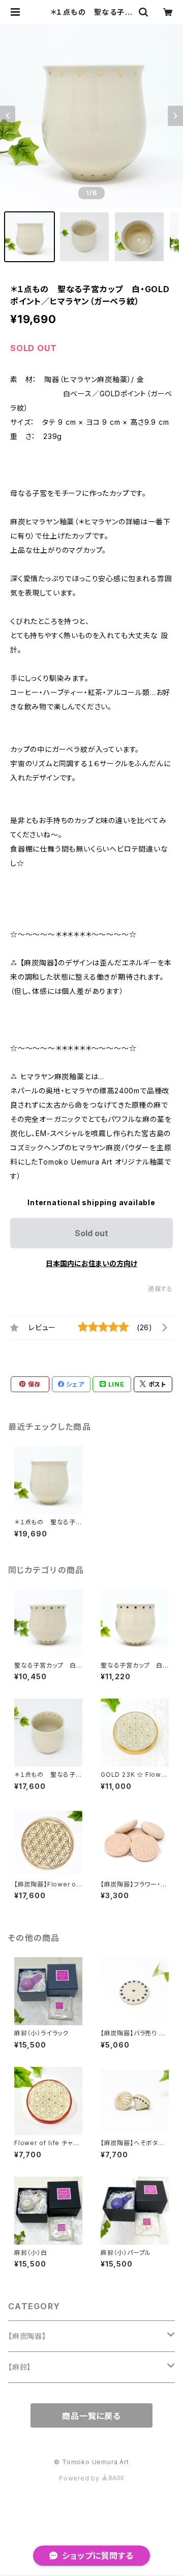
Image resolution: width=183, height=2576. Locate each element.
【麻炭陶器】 (27, 2336)
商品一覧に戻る (91, 2416)
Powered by (80, 2478)
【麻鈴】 (20, 2367)
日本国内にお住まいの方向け (91, 1263)
